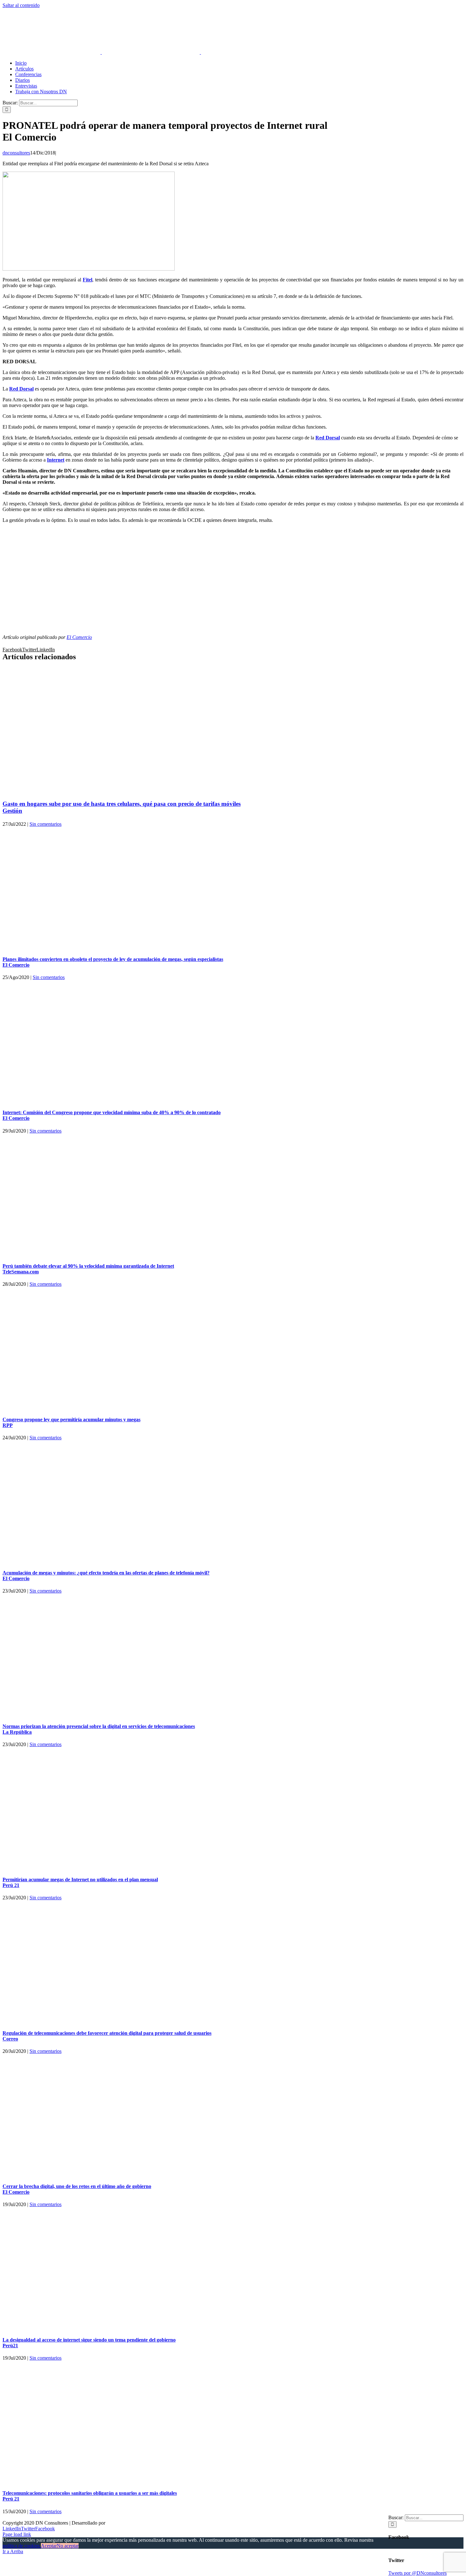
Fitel (87, 280)
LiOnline (116, 2523)
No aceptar (68, 2546)
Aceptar (49, 2546)
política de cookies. (22, 2546)
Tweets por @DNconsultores (417, 2573)
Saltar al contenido (21, 5)
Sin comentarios (45, 824)
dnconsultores (16, 153)
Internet (56, 460)
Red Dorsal (21, 389)
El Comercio (79, 637)
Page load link (17, 2534)
